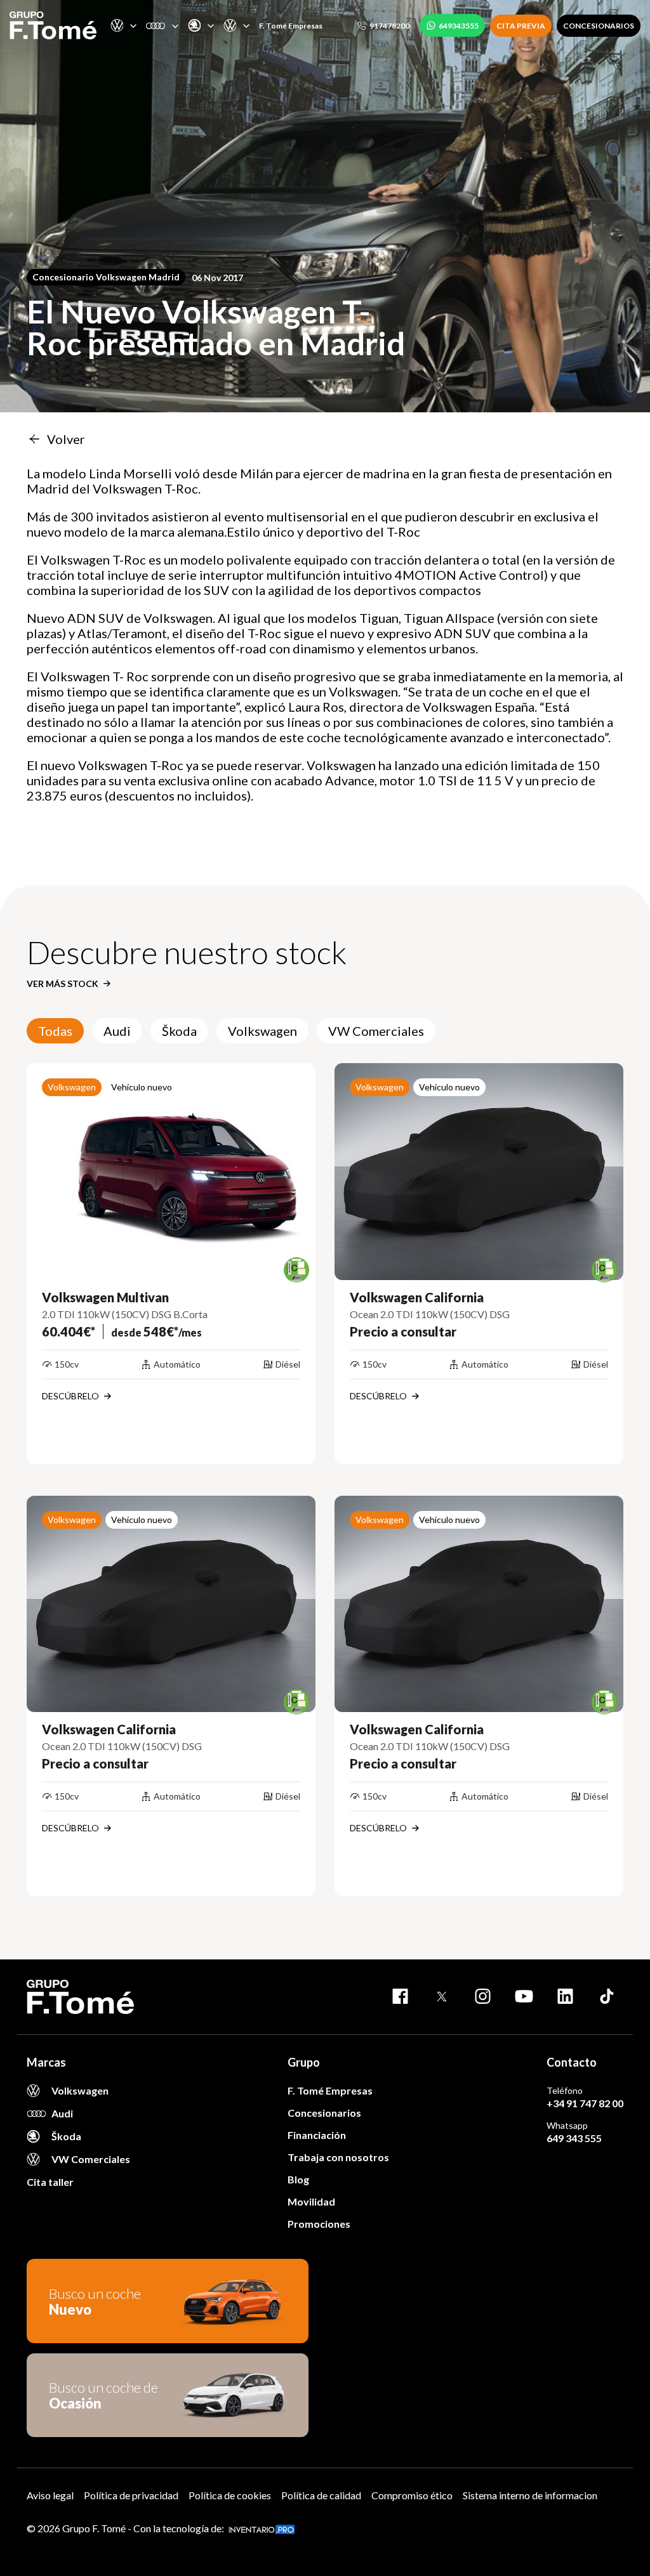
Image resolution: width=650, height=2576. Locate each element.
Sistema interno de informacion (530, 2495)
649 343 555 (574, 2138)
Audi (117, 1031)
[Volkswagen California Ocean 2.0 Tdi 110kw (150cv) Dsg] (479, 1172)
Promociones (319, 2224)
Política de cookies (230, 2495)
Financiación (317, 2135)
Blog (298, 2179)
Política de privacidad (131, 2495)
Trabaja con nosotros (338, 2157)
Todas (55, 1031)
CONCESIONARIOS (599, 26)
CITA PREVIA (521, 26)
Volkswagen (262, 1031)
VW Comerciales (376, 1031)
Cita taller (50, 2182)
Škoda (179, 1031)
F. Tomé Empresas (291, 26)
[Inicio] (53, 25)
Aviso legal (50, 2495)
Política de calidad (321, 2495)
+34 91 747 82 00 (585, 2103)
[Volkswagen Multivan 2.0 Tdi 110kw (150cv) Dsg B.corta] (171, 1172)
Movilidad (311, 2201)
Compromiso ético (412, 2495)
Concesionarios (324, 2113)
